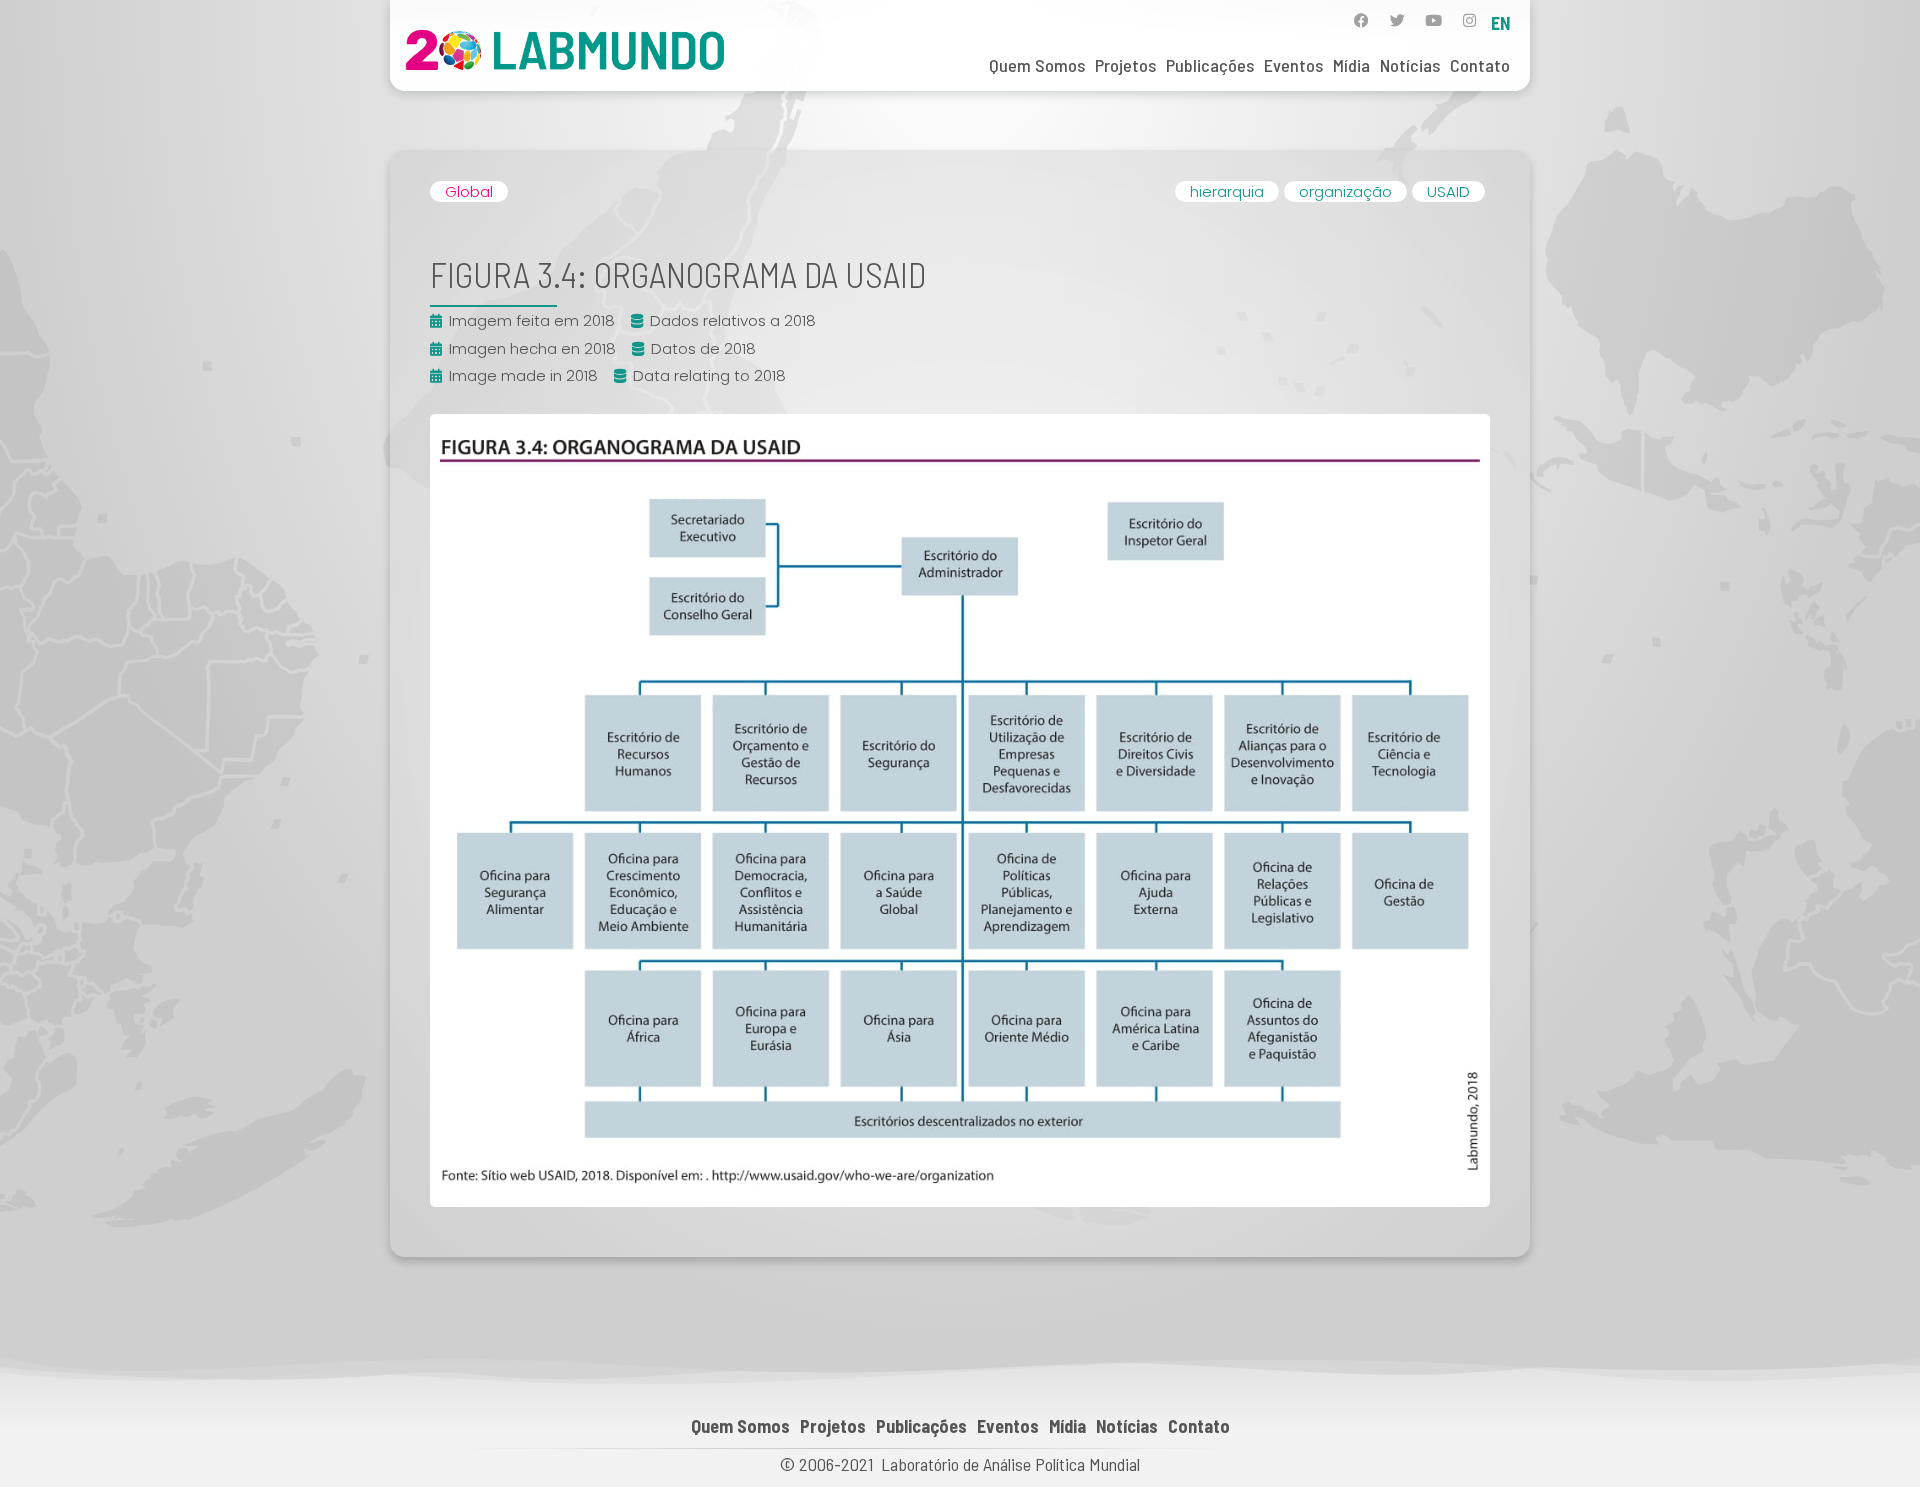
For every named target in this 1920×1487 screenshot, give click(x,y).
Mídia (1351, 65)
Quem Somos (1037, 65)
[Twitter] (1397, 20)
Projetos (1125, 65)
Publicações (1210, 65)
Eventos (1293, 65)
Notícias (1410, 65)
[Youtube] (1433, 20)
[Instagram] (1469, 20)
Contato (1480, 65)
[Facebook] (1361, 20)
